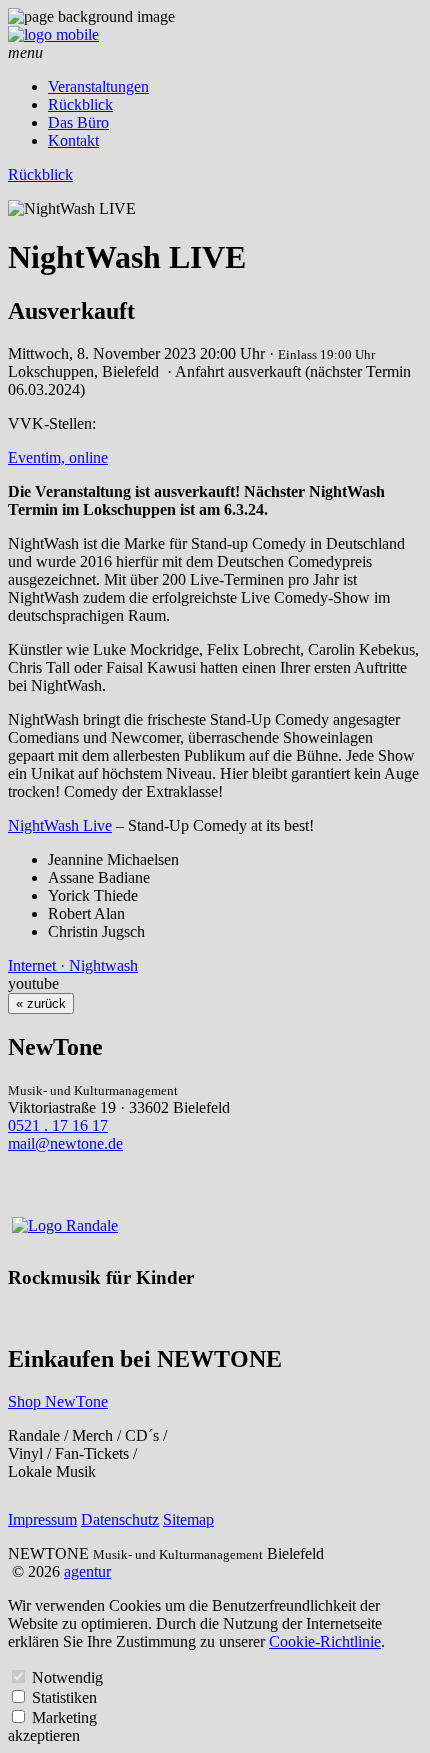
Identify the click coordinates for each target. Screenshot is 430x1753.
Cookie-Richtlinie (325, 1641)
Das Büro (78, 122)
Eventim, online (58, 457)
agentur (87, 1571)
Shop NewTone (58, 1401)
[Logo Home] (53, 34)
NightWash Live (60, 825)
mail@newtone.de (65, 1143)
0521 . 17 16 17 (58, 1125)
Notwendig (67, 1677)
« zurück (41, 1003)
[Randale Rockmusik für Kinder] (65, 1225)
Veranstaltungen (98, 86)
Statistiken (64, 1697)
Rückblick (80, 104)
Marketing (64, 1717)
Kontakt (73, 140)
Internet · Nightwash (73, 965)
